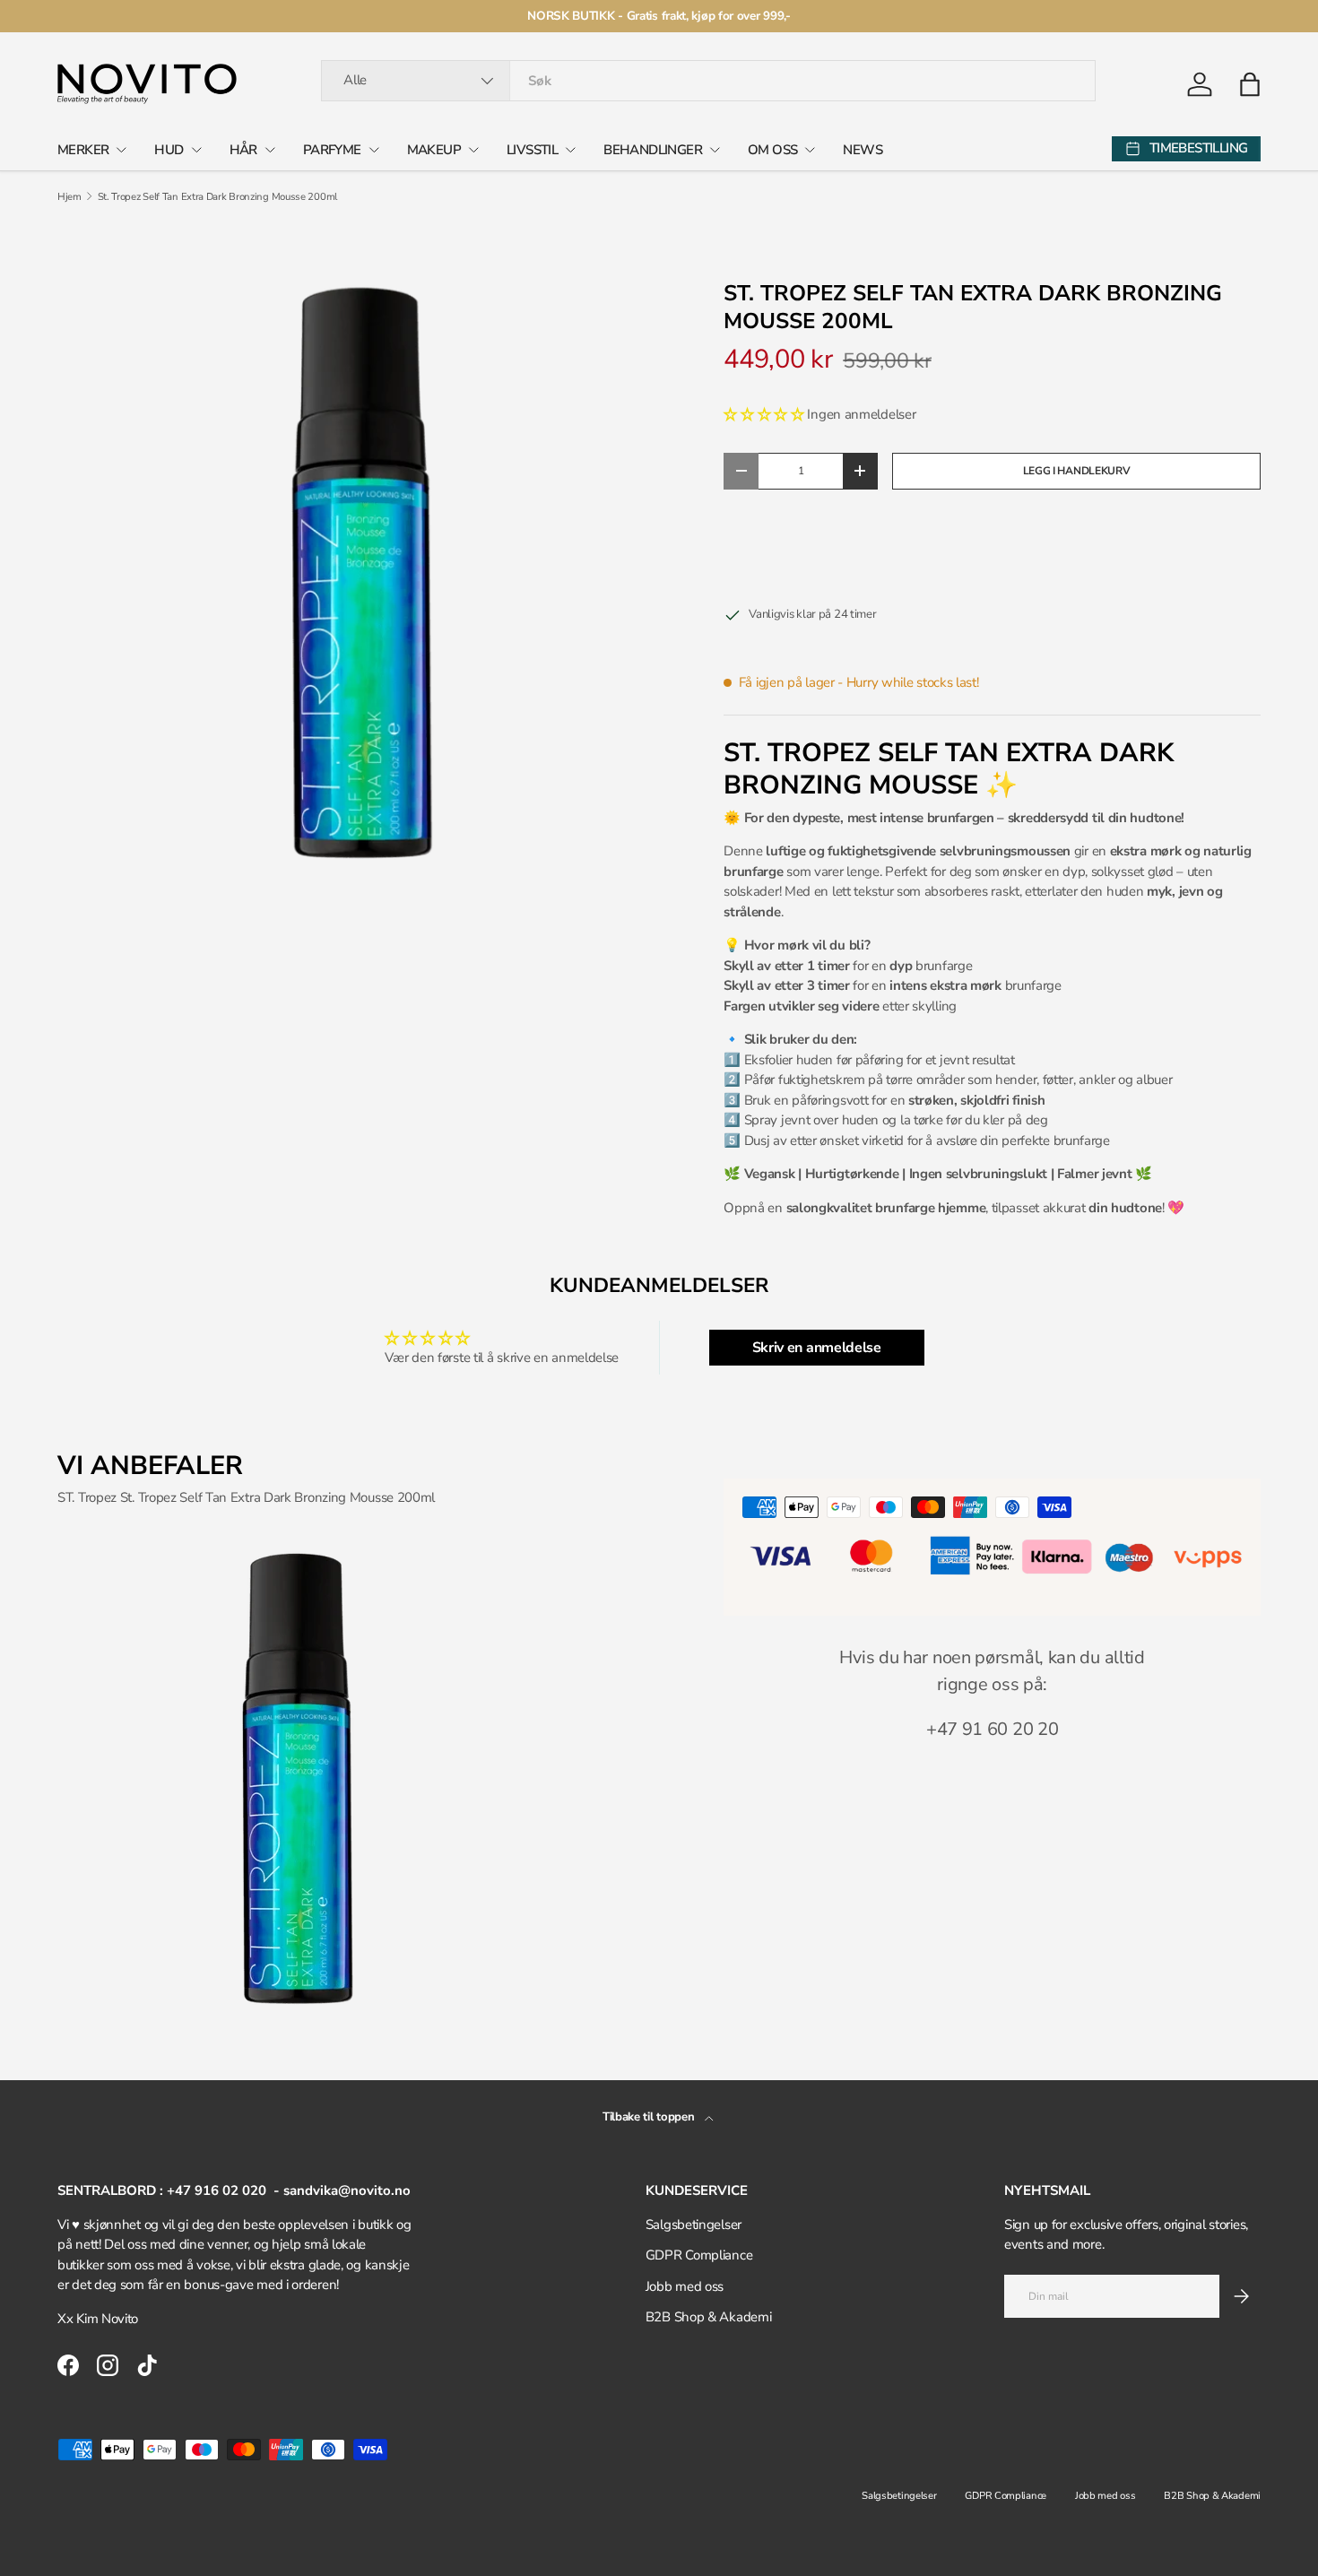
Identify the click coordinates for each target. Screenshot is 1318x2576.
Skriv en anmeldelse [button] (817, 1348)
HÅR (243, 150)
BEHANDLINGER (653, 150)
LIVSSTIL (532, 150)
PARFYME (332, 150)
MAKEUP (434, 150)
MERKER (83, 150)
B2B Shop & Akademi (709, 2317)
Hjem (69, 197)
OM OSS (772, 150)
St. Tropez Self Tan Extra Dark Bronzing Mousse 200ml (217, 197)
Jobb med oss (685, 2286)
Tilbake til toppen (650, 2117)
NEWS (863, 150)
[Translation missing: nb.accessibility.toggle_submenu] (121, 150)
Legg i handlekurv (1077, 471)
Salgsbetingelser (694, 2225)
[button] (1250, 84)
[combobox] (708, 81)
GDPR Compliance (699, 2255)
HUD (169, 150)
